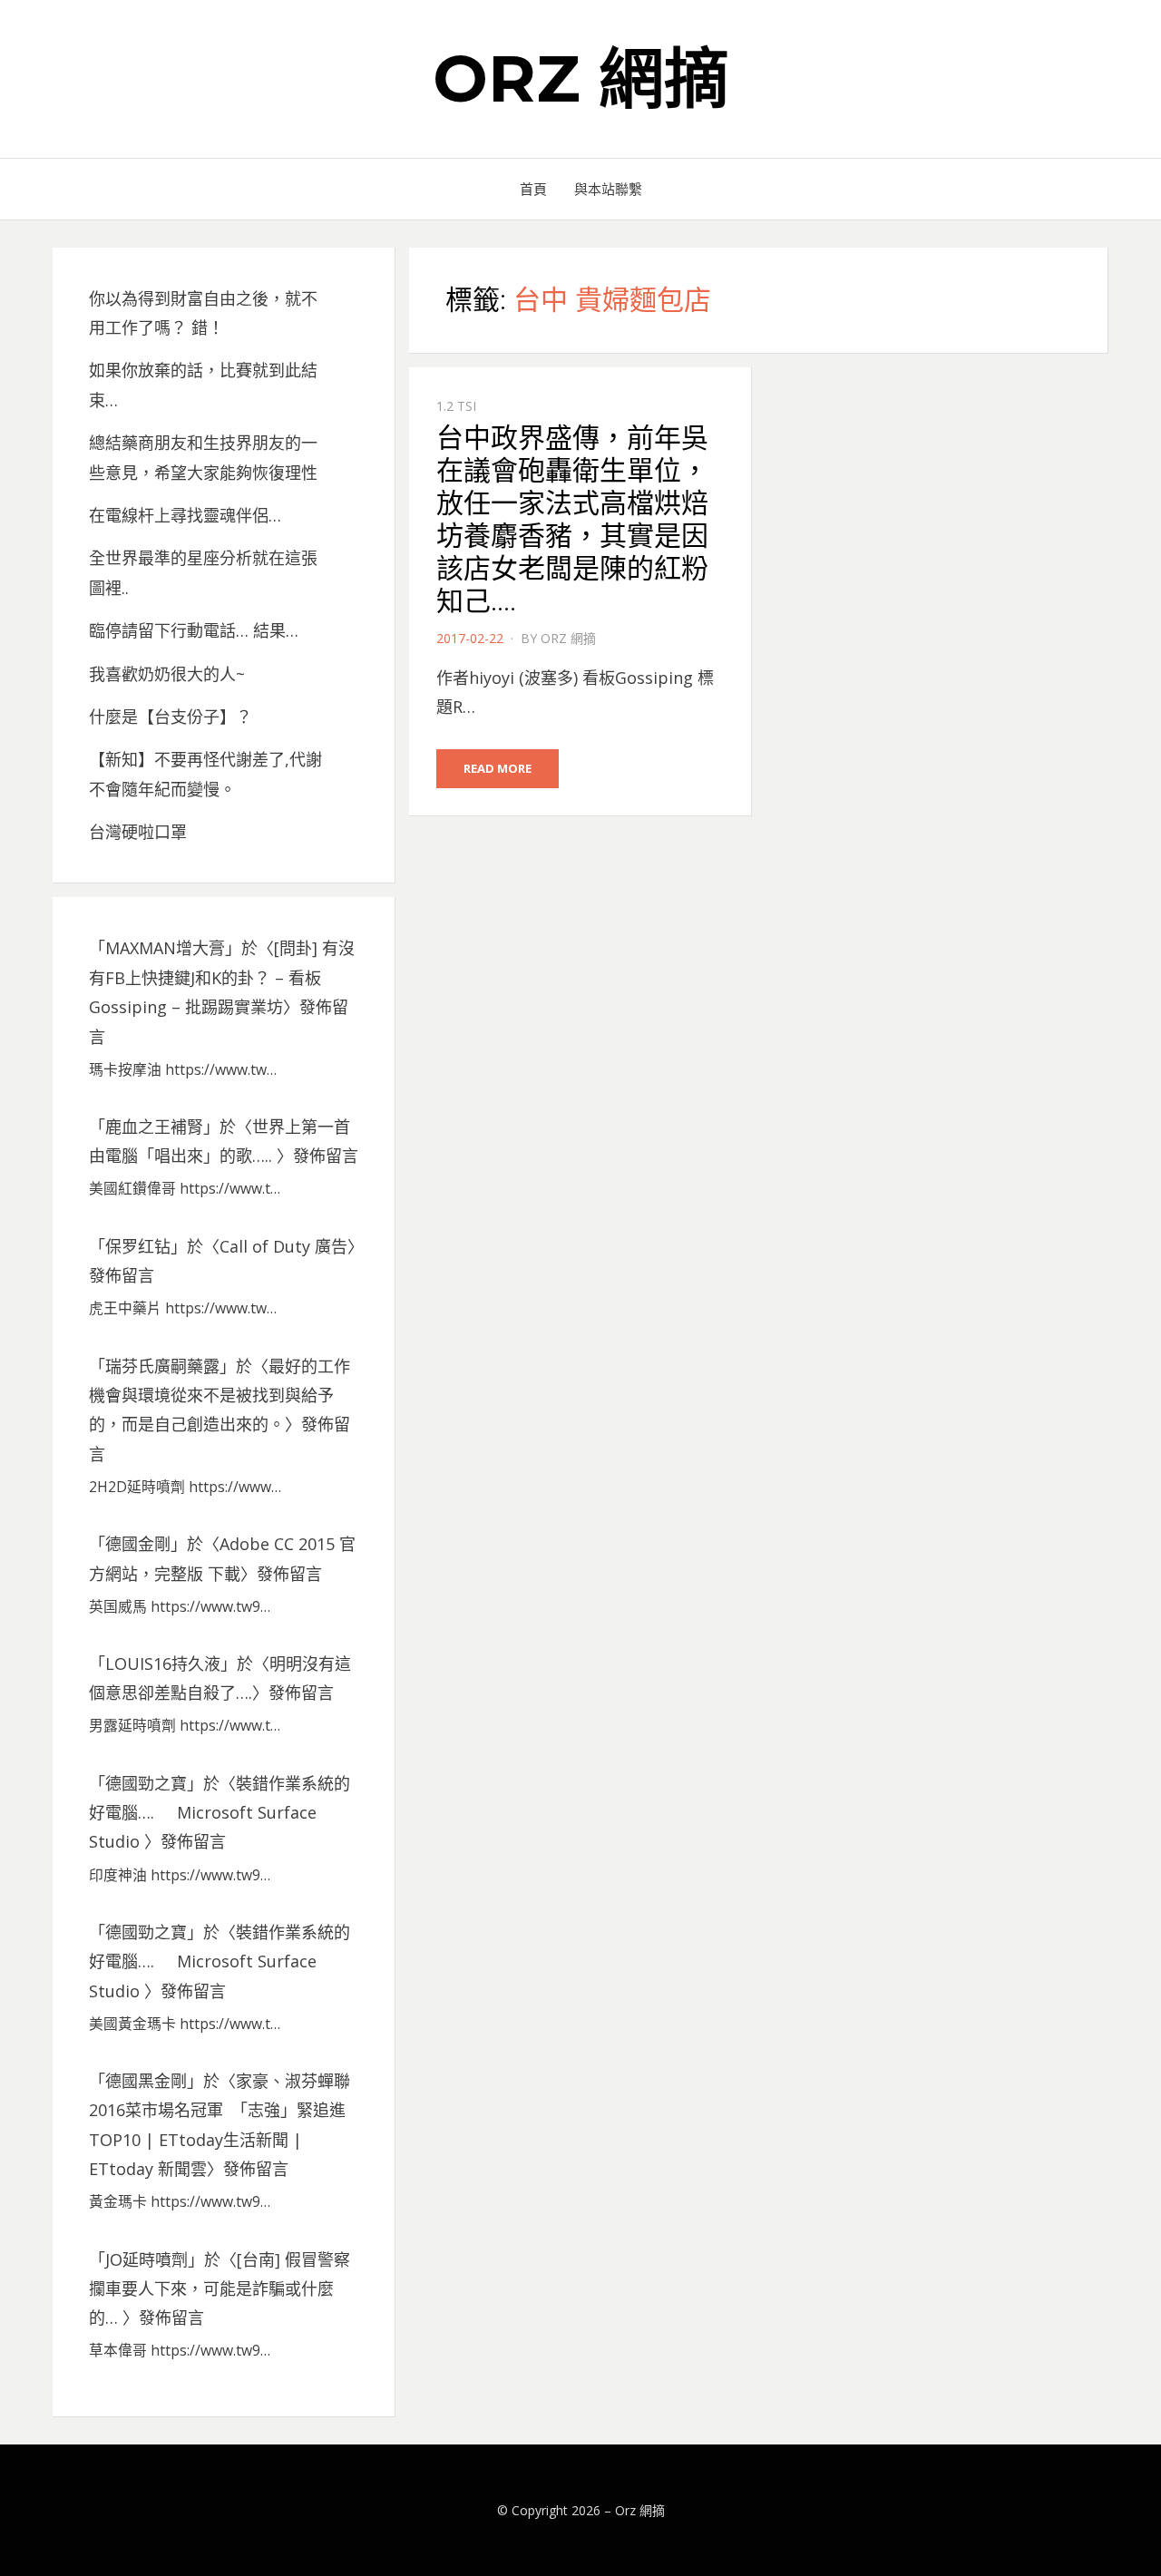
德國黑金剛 (146, 2081)
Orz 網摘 (581, 78)
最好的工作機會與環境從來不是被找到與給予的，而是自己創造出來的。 (220, 1395)
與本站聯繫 (608, 189)
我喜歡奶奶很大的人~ (167, 674)
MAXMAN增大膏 (165, 948)
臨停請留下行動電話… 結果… (194, 630)
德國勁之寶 (146, 1783)
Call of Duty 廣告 (283, 1246)
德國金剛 (138, 1544)
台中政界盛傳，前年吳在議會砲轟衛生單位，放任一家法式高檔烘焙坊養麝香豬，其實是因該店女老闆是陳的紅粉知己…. (572, 519)
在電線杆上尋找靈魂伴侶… (185, 515)
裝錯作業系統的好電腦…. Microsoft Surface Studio (220, 1813)
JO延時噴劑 (146, 2259)
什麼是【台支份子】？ (171, 717)
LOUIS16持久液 (163, 1664)
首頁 (533, 189)
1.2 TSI (456, 406)
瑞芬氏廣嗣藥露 (162, 1366)
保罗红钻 (138, 1246)
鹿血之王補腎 (154, 1127)
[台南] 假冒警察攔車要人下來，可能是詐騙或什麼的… (220, 2289)
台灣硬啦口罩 (138, 832)
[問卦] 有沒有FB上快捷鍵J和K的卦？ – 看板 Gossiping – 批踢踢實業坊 (222, 977)
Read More (498, 768)
